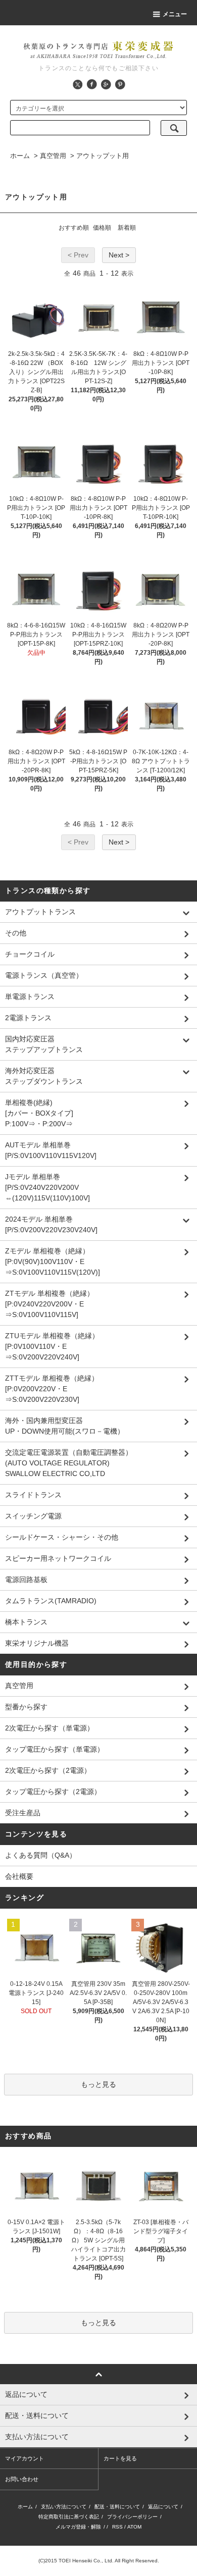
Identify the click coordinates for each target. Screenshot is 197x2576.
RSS (117, 2527)
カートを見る (120, 2458)
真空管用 (53, 156)
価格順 (102, 228)
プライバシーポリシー (132, 2517)
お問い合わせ (22, 2479)
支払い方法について (64, 2507)
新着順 (127, 228)
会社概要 (19, 1876)
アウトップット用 (103, 156)
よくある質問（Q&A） (41, 1855)
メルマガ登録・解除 (78, 2527)
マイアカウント (24, 2458)
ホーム (20, 156)
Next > (119, 255)
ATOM (134, 2527)
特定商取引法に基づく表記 (69, 2517)
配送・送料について (117, 2507)
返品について (163, 2507)
